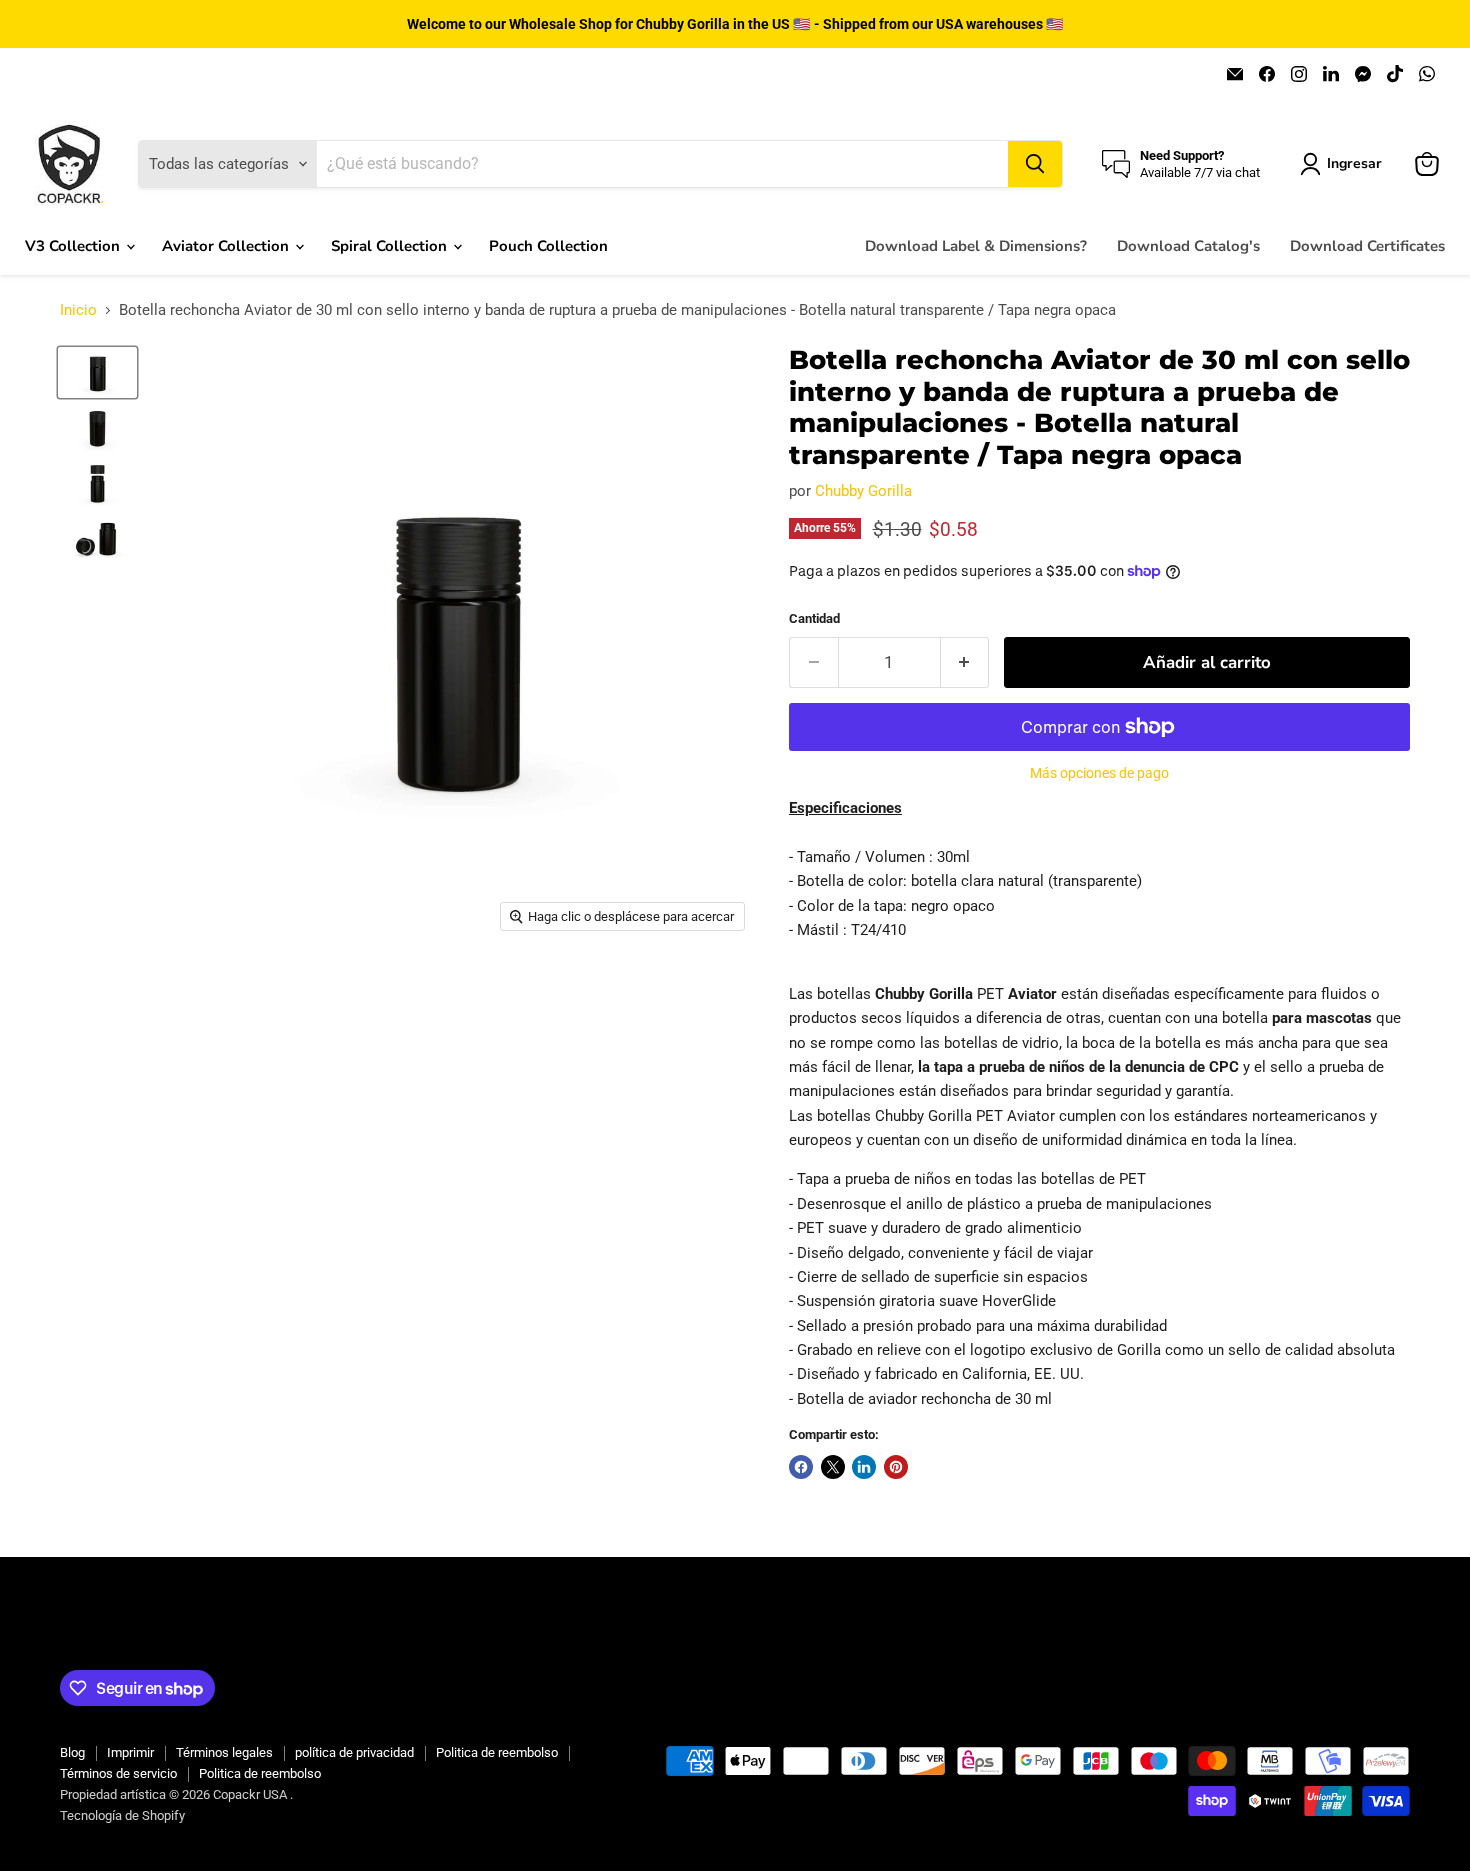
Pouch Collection (548, 246)
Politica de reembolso (497, 1752)
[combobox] (662, 164)
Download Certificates (1367, 246)
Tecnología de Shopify (122, 1815)
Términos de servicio (118, 1773)
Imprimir (130, 1752)
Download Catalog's (1188, 246)
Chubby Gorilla (863, 491)
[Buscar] (1035, 164)
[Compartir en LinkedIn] (864, 1467)
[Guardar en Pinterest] (896, 1467)
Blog (72, 1752)
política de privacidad (354, 1752)
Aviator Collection (227, 246)
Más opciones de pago (1099, 773)
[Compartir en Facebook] (801, 1467)
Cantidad (814, 618)
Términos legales (224, 1752)
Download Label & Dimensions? (976, 246)
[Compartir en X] (833, 1467)
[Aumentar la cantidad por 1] (965, 662)
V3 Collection (74, 246)
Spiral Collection (391, 246)
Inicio (78, 310)
